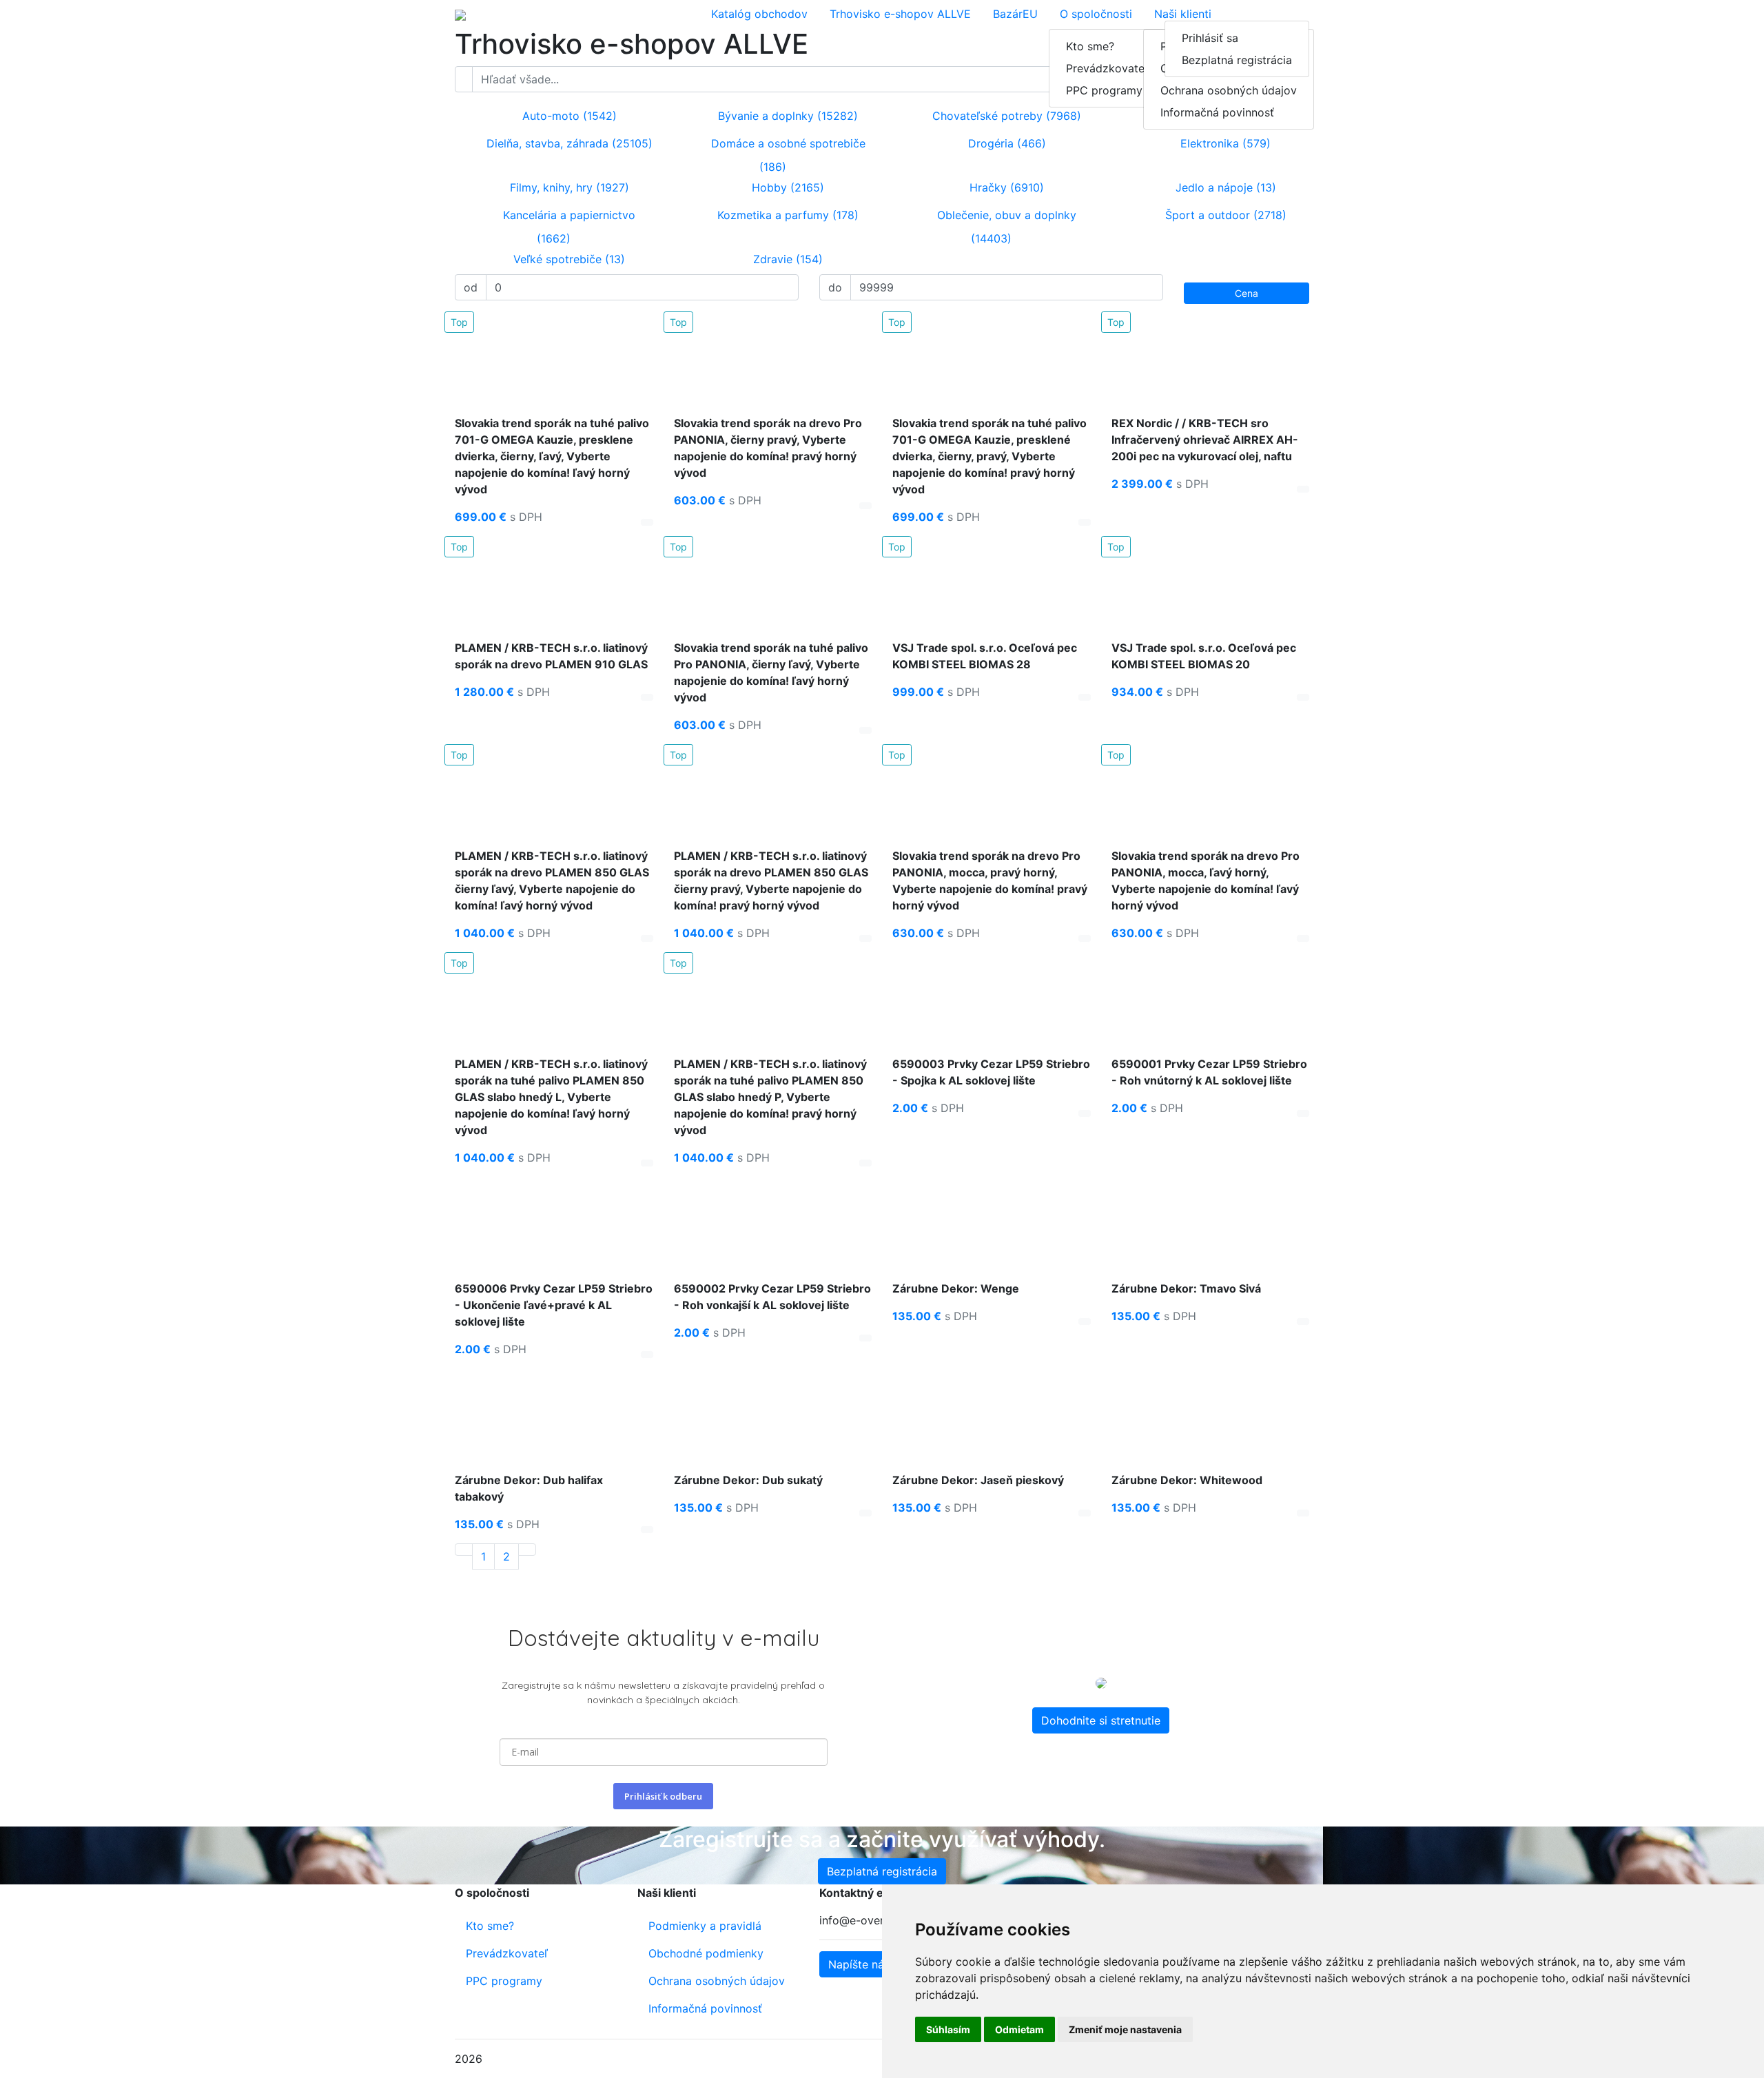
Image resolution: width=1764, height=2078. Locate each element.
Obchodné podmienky (706, 1953)
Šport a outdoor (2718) (1224, 215)
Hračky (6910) (1005, 187)
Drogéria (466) (1005, 143)
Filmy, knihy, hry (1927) (568, 187)
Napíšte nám (861, 1964)
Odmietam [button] (1019, 2029)
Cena (1247, 293)
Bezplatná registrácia (1237, 60)
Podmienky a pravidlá (705, 1926)
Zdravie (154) (786, 259)
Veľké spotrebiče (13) (567, 259)
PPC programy (1104, 90)
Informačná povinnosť (1217, 112)
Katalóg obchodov (759, 14)
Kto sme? (1090, 46)
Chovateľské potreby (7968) (1005, 116)
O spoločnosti (1096, 14)
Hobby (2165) (786, 187)
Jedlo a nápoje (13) (1224, 187)
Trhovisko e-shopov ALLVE (900, 14)
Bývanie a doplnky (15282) (786, 116)
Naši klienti (1183, 14)
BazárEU (1015, 14)
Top (459, 322)
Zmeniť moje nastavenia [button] (1125, 2029)
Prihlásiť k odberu (663, 1796)
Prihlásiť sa (1210, 38)
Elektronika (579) (1224, 143)
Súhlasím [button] (948, 2029)
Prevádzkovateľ (1107, 68)
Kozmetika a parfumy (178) (786, 215)
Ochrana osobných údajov (1229, 90)
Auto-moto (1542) (568, 116)
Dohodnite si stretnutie (1101, 1720)
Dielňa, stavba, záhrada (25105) (568, 143)
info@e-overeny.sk (868, 1920)
